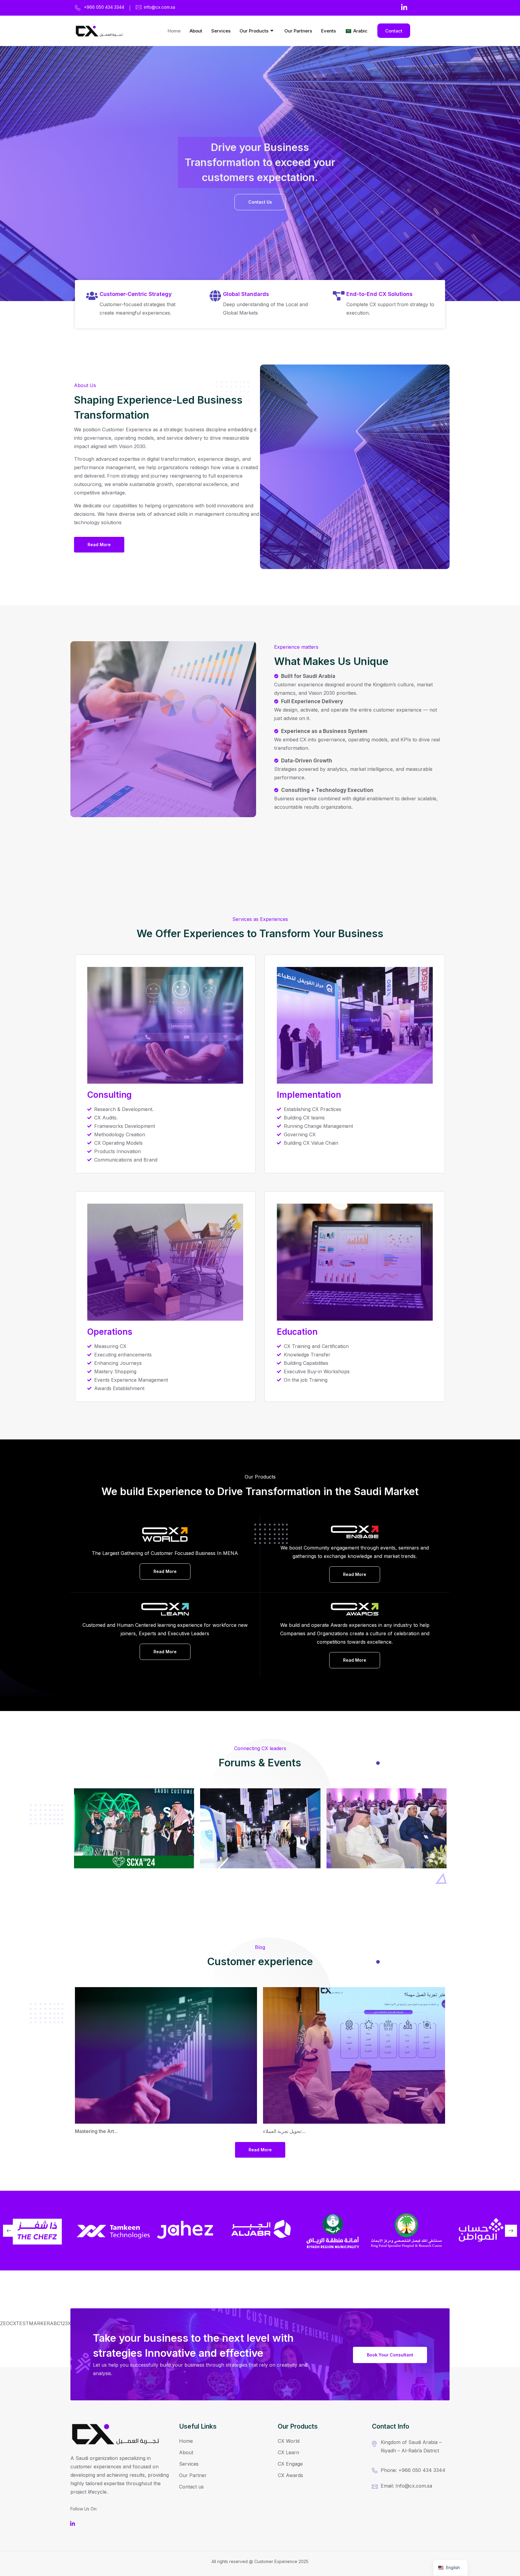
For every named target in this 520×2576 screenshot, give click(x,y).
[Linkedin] (404, 7)
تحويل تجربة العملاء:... (284, 2131)
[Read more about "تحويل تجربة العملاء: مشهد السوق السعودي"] (354, 2055)
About (196, 31)
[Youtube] (74, 2523)
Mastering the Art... (96, 2131)
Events (328, 31)
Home (174, 31)
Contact (394, 31)
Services (221, 31)
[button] (9, 2231)
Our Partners (298, 31)
